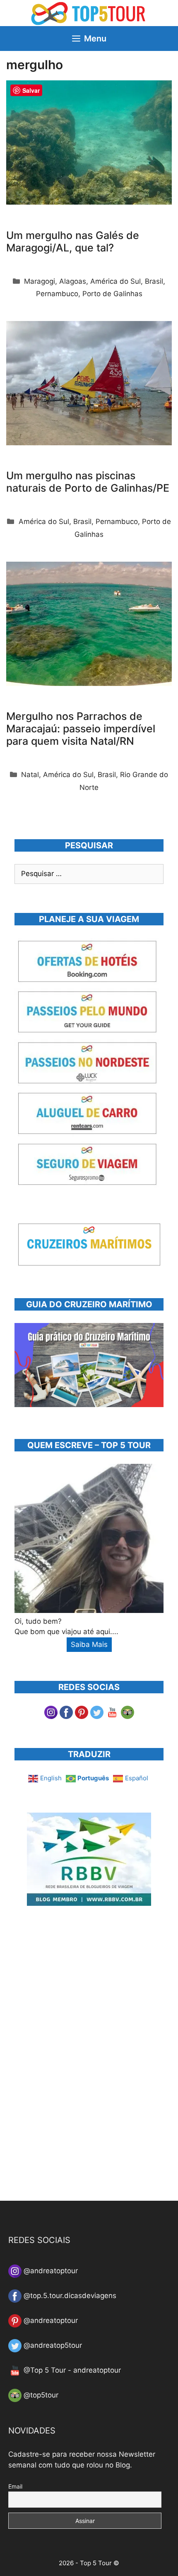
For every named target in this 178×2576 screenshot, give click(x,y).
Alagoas (73, 281)
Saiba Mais (89, 1644)
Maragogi (40, 281)
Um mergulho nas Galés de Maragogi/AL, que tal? (73, 241)
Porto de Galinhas (112, 294)
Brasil (154, 281)
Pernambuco (57, 294)
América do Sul (115, 281)
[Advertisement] (77, 2059)
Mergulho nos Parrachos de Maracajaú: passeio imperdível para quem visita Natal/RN (81, 729)
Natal (30, 775)
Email (15, 2486)
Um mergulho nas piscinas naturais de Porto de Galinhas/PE (88, 482)
